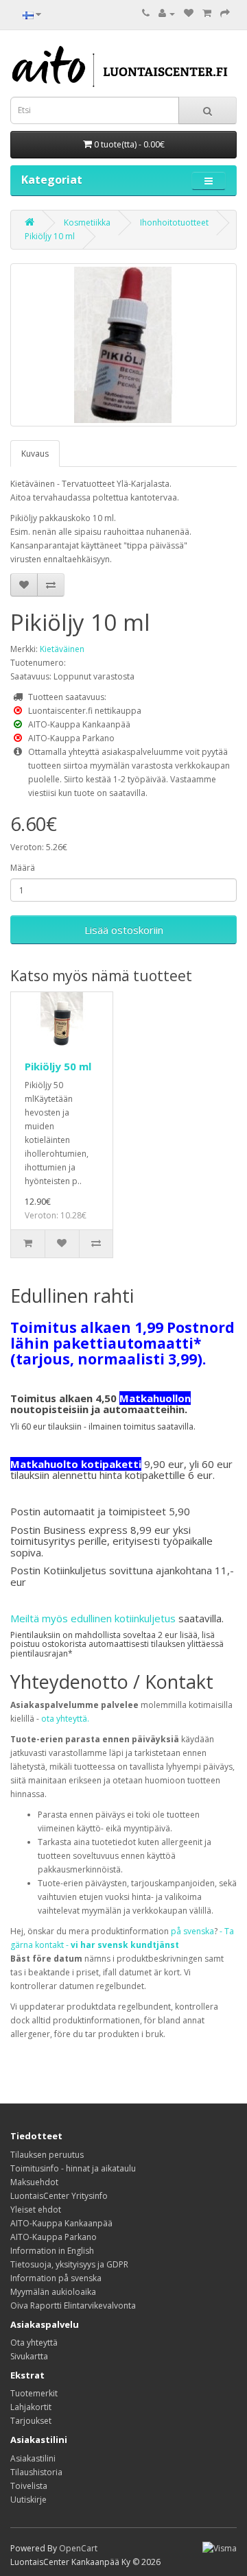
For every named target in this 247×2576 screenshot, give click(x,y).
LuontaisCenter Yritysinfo (59, 2196)
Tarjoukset (31, 2421)
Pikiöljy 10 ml (50, 236)
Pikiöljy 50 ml (58, 1066)
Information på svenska (56, 2278)
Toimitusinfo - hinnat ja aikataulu (73, 2168)
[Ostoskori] (207, 13)
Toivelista (29, 2486)
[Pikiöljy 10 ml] (123, 345)
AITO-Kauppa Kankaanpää (61, 2223)
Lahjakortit (31, 2407)
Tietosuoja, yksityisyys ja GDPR (69, 2264)
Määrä (23, 868)
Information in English (52, 2251)
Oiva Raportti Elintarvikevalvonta (73, 2306)
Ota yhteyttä (34, 2343)
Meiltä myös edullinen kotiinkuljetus (93, 1618)
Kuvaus (35, 454)
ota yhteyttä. (65, 1719)
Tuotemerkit (34, 2393)
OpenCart (78, 2548)
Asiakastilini (33, 2458)
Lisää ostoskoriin (124, 930)
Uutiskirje (28, 2500)
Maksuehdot (34, 2182)
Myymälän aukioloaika (53, 2292)
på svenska (192, 1931)
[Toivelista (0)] (189, 13)
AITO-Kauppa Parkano (54, 2237)
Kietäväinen (62, 649)
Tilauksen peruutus (47, 2155)
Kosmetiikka (87, 222)
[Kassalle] (225, 13)
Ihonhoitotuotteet (174, 222)
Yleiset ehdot (36, 2210)
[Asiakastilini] (167, 13)
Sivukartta (29, 2356)
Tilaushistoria (36, 2472)
